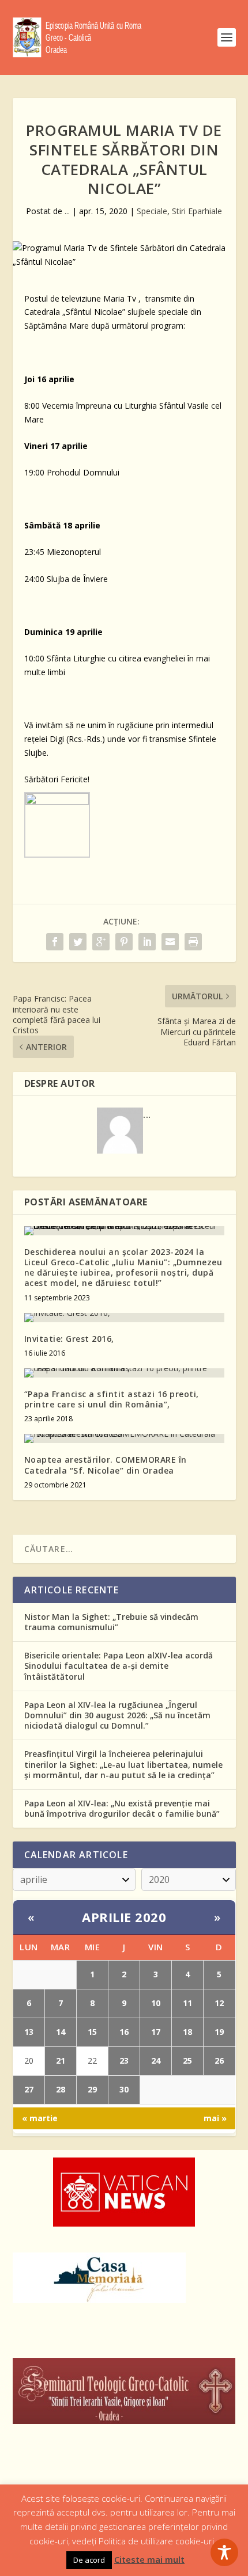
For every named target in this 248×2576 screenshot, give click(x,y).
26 (219, 2061)
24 (156, 2061)
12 (219, 2003)
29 (92, 2089)
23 (124, 2061)
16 (124, 2032)
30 (124, 2089)
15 (92, 2032)
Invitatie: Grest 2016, (69, 1339)
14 (61, 2032)
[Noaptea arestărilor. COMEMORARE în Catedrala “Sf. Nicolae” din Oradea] (124, 1439)
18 (187, 2032)
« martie (40, 2118)
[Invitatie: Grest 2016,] (124, 1318)
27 (29, 2089)
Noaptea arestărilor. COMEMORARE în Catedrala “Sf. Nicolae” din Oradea (106, 1465)
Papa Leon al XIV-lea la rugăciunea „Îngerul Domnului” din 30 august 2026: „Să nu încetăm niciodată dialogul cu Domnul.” (117, 1715)
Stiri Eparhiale (197, 211)
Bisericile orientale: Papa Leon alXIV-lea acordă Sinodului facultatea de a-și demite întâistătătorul (119, 1666)
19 (219, 2032)
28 (61, 2089)
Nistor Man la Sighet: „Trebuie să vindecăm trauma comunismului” (111, 1622)
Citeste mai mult (149, 2559)
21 (61, 2061)
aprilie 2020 (124, 1917)
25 (187, 2061)
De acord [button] (89, 2560)
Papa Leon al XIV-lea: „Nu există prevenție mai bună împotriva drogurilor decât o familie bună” (122, 1808)
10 (156, 2003)
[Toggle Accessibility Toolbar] (224, 2552)
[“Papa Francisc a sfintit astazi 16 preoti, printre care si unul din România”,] (124, 1373)
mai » (215, 2118)
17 (156, 2032)
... (67, 211)
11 (187, 2003)
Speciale (152, 211)
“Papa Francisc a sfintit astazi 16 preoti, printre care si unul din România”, (112, 1399)
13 (29, 2032)
